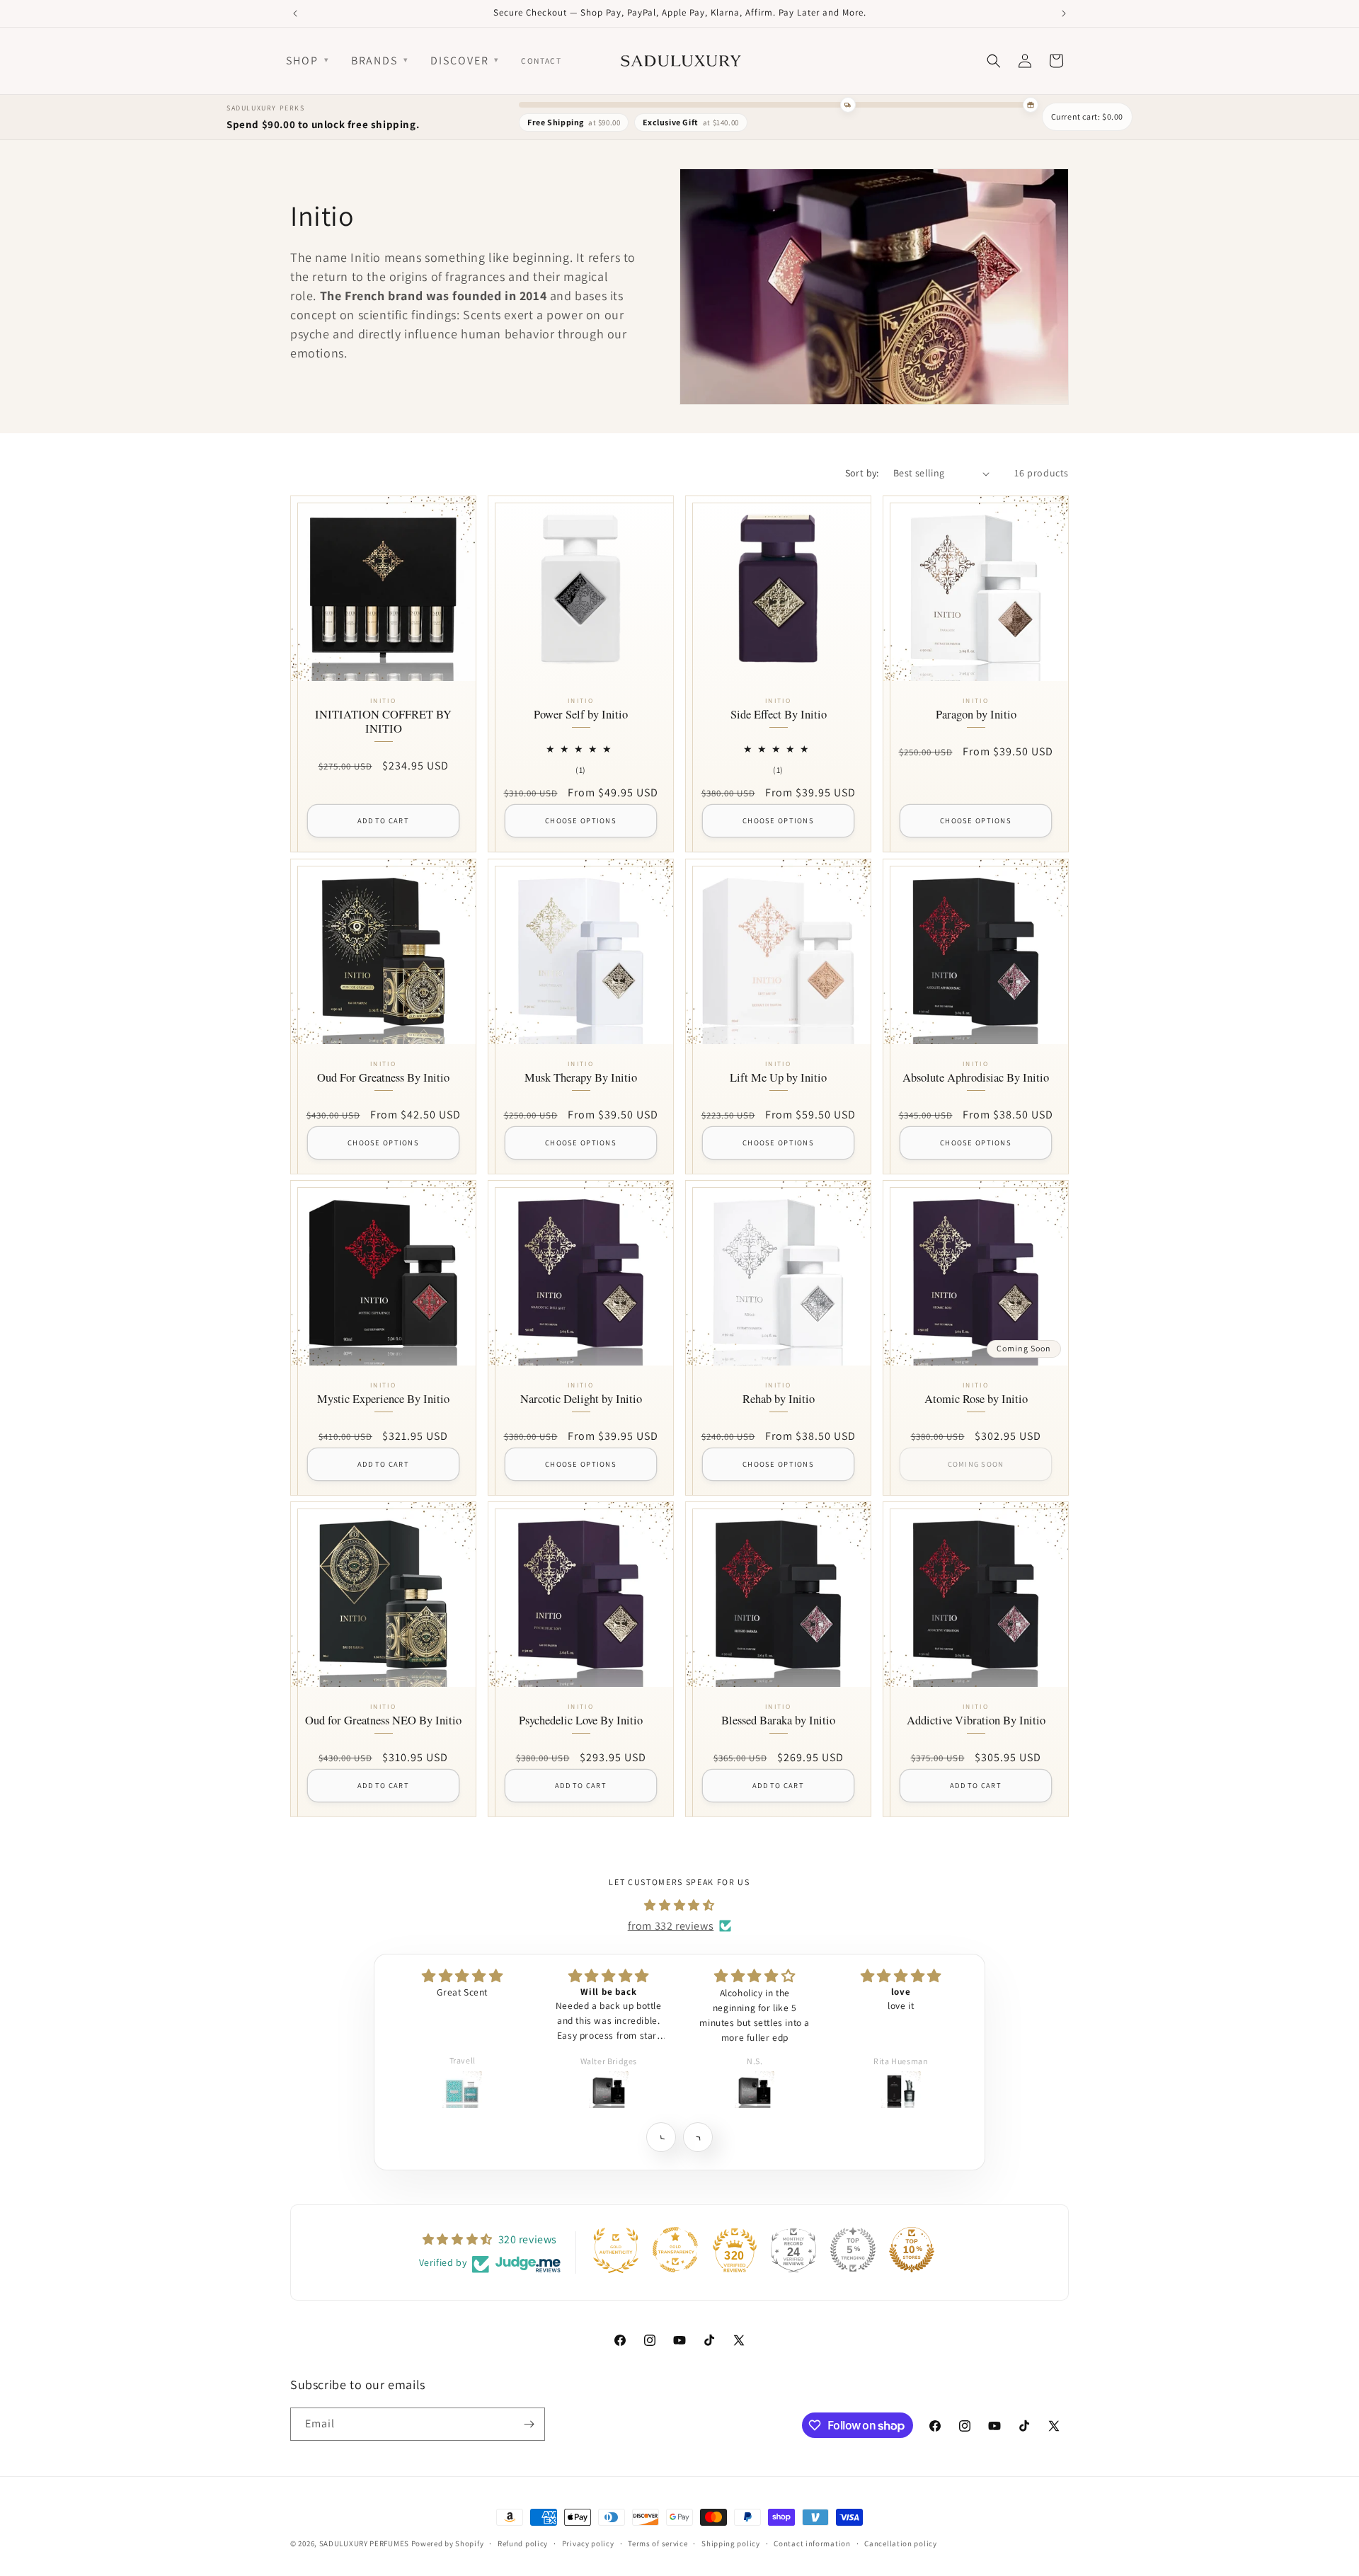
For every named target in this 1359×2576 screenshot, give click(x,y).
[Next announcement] (1064, 13)
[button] (661, 2137)
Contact (541, 61)
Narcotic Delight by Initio (581, 1399)
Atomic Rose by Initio (976, 1399)
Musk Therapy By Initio (581, 1078)
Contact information (812, 2543)
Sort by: (862, 473)
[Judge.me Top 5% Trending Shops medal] (853, 2250)
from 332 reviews (671, 1925)
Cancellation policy (900, 2543)
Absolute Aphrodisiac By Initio (976, 1078)
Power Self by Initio (581, 716)
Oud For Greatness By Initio (383, 1078)
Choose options (581, 821)
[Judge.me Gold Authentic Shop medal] (616, 2250)
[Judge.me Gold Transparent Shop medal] (675, 2250)
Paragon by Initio (976, 716)
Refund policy (523, 2543)
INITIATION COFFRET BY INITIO (383, 723)
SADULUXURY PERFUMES (364, 2543)
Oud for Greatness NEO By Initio (383, 1721)
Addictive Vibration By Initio (976, 1721)
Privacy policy (588, 2543)
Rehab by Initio (779, 1399)
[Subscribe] (529, 2424)
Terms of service (658, 2543)
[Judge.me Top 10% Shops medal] (912, 2250)
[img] (679, 1905)
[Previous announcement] (295, 13)
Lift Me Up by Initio (778, 1078)
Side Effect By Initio (779, 716)
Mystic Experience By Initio (383, 1399)
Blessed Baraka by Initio (778, 1721)
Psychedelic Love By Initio (581, 1721)
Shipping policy (731, 2543)
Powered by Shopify (448, 2543)
